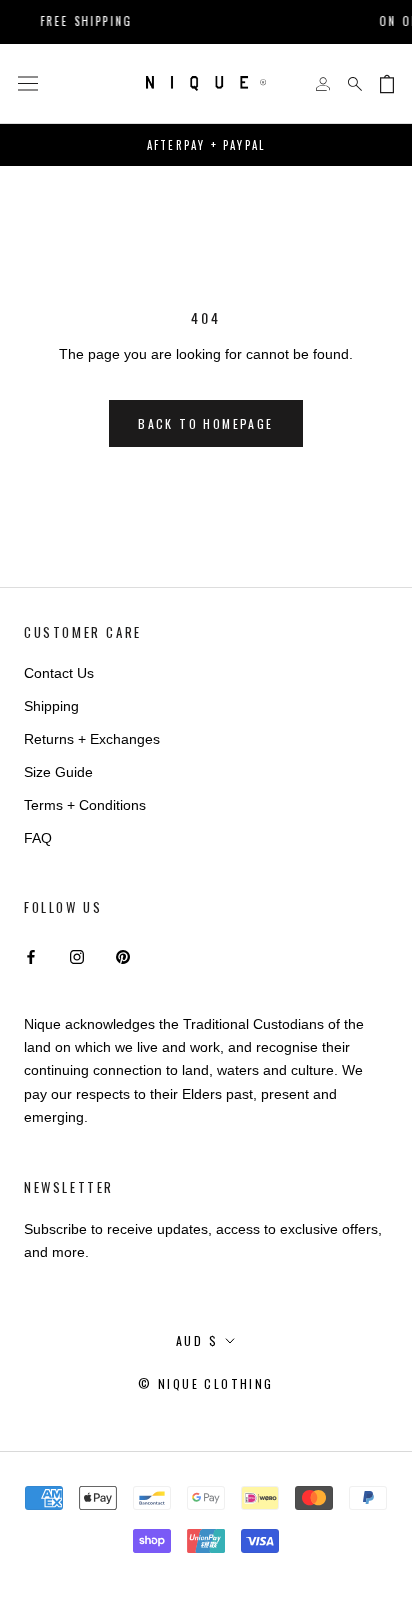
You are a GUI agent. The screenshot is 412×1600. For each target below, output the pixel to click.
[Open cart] (387, 84)
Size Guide (58, 772)
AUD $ (197, 1340)
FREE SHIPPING (76, 21)
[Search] (355, 84)
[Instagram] (77, 956)
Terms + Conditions (85, 805)
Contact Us (59, 673)
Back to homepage (205, 423)
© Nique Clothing (205, 1383)
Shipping (51, 706)
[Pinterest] (123, 956)
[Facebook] (31, 956)
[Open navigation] (28, 84)
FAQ (38, 838)
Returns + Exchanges (92, 739)
